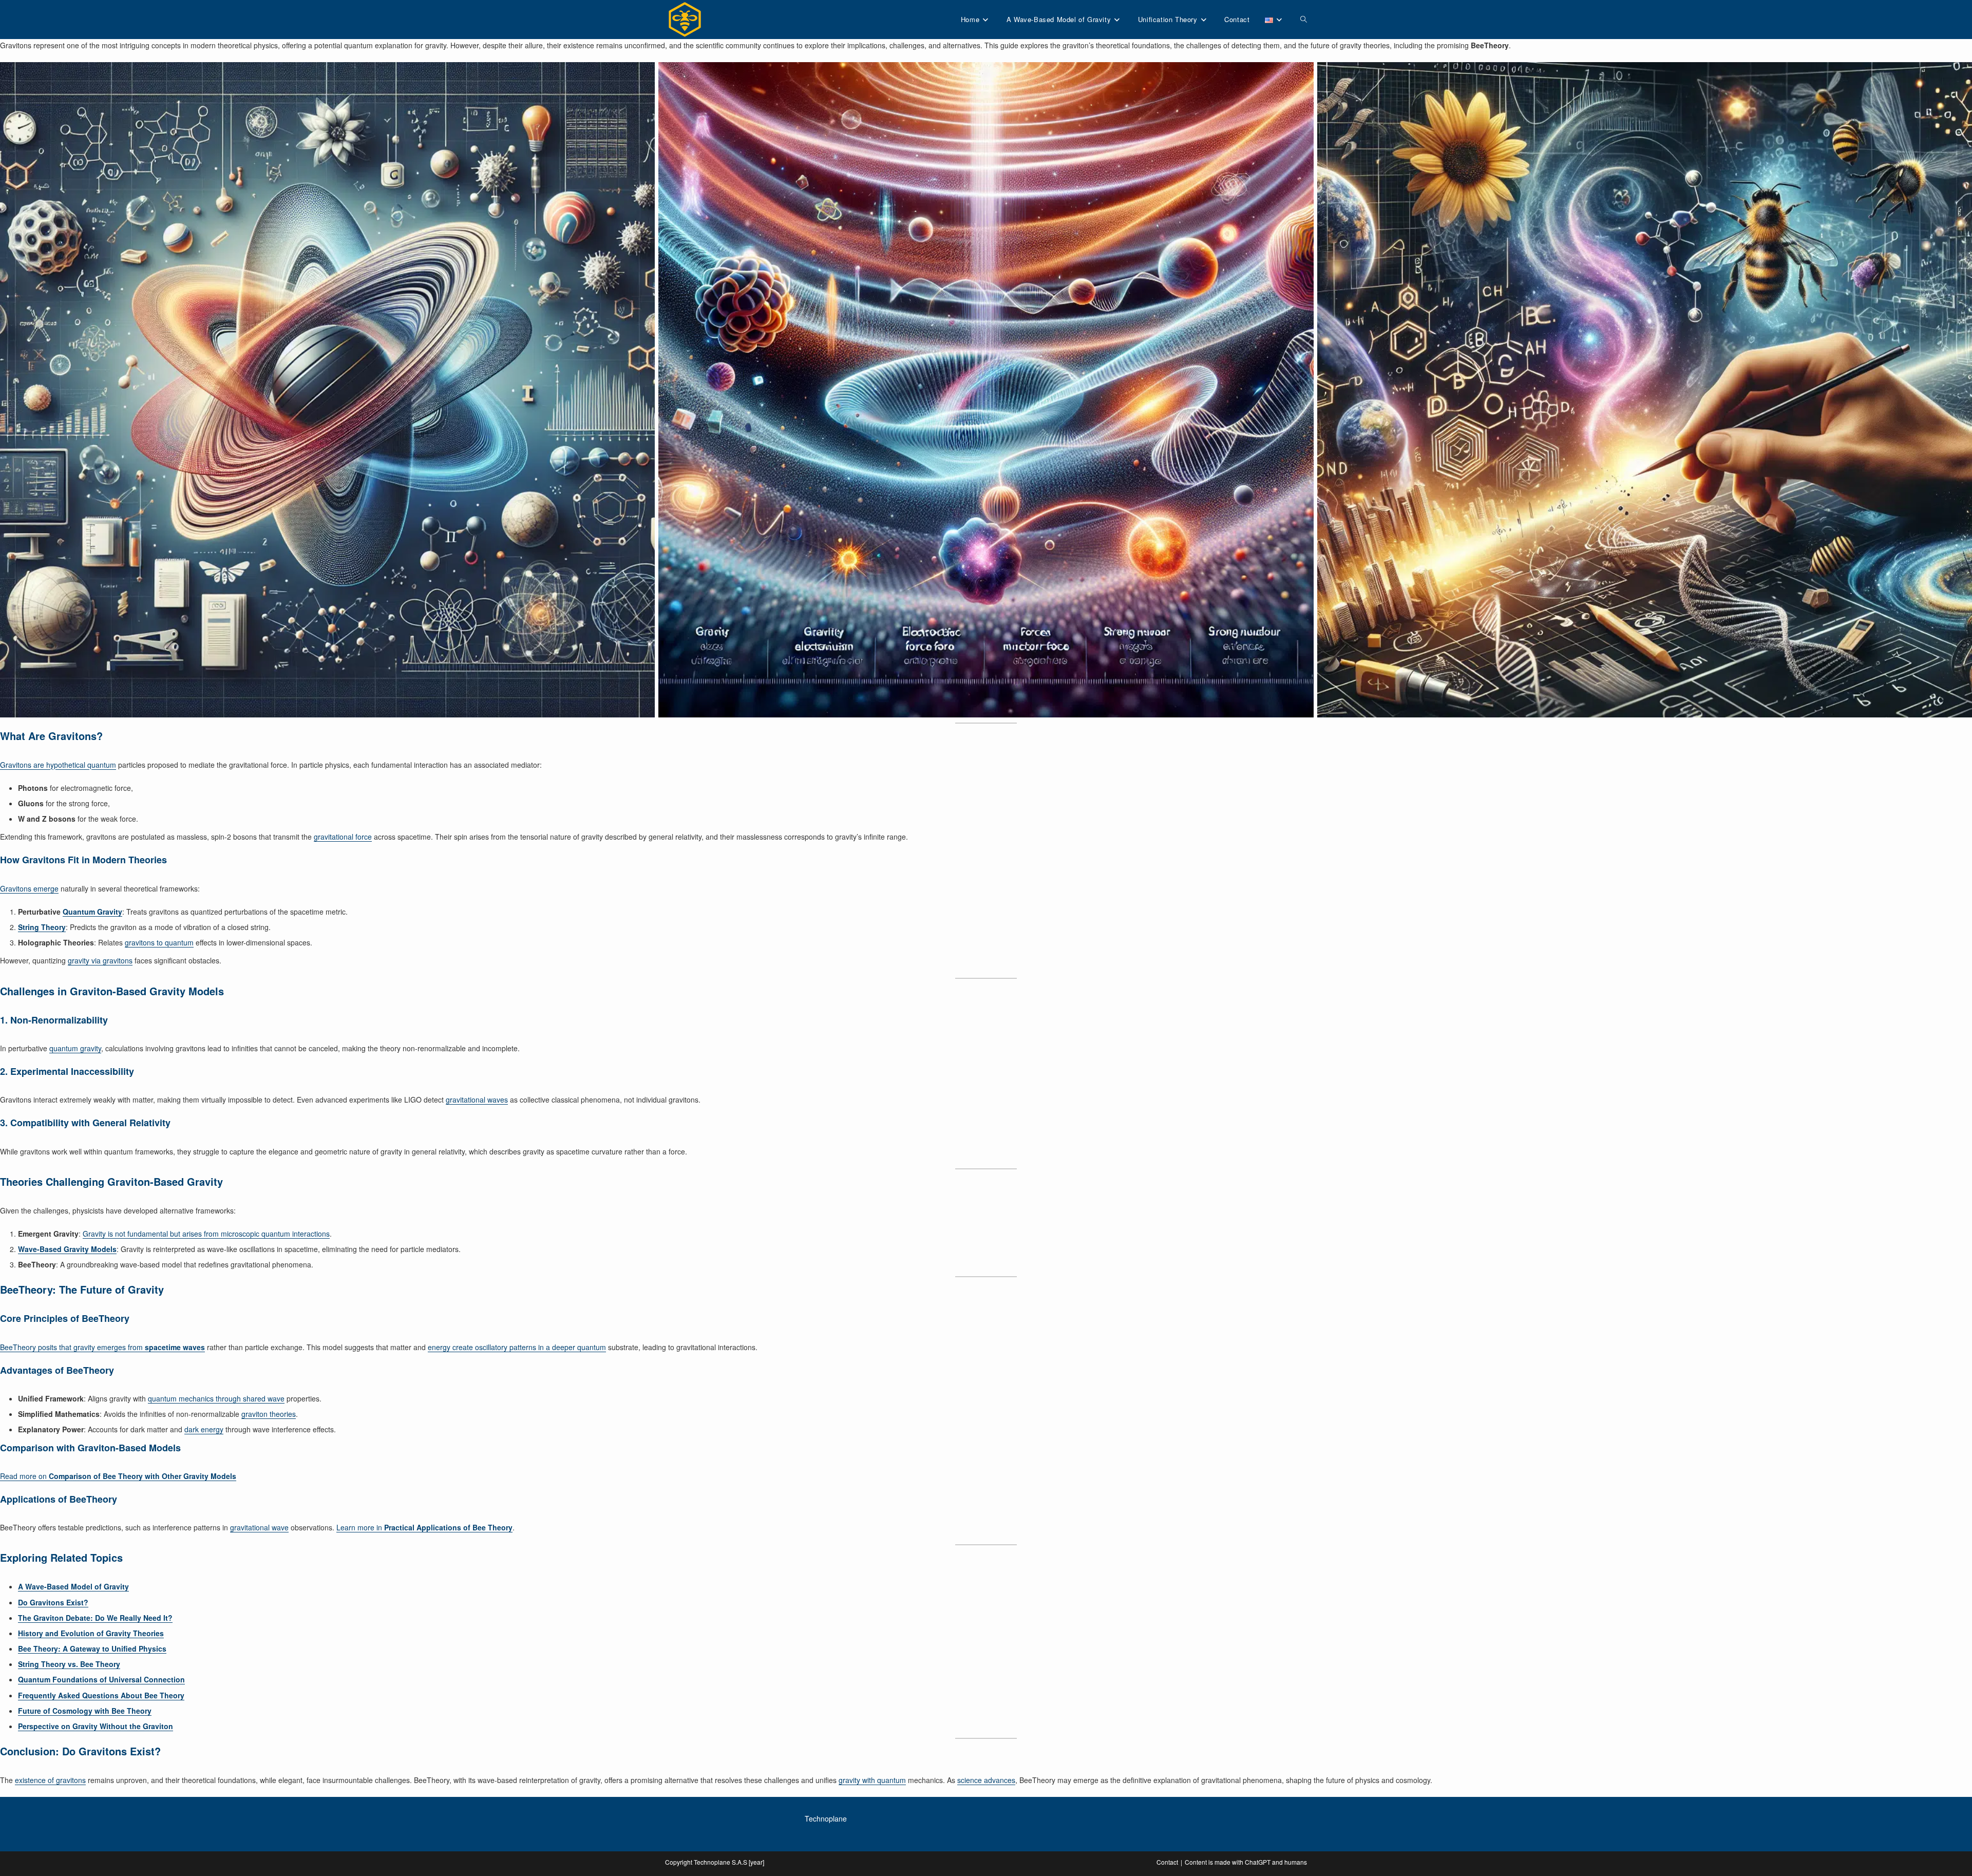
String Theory (42, 927)
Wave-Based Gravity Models (67, 1249)
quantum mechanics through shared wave (216, 1398)
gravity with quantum (872, 1780)
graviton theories (269, 1414)
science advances (986, 1780)
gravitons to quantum (159, 942)
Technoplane (826, 1818)
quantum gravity (75, 1048)
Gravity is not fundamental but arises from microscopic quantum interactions (206, 1234)
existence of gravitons (50, 1780)
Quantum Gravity (92, 912)
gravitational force (343, 837)
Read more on (118, 1476)
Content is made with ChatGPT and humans (1246, 1862)
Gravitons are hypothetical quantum (58, 765)
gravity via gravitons (100, 960)
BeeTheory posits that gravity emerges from (102, 1347)
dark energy (204, 1429)
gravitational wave (259, 1527)
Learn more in (424, 1527)
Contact (1167, 1862)
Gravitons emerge (29, 888)
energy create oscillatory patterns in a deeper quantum (517, 1347)
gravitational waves (477, 1100)
